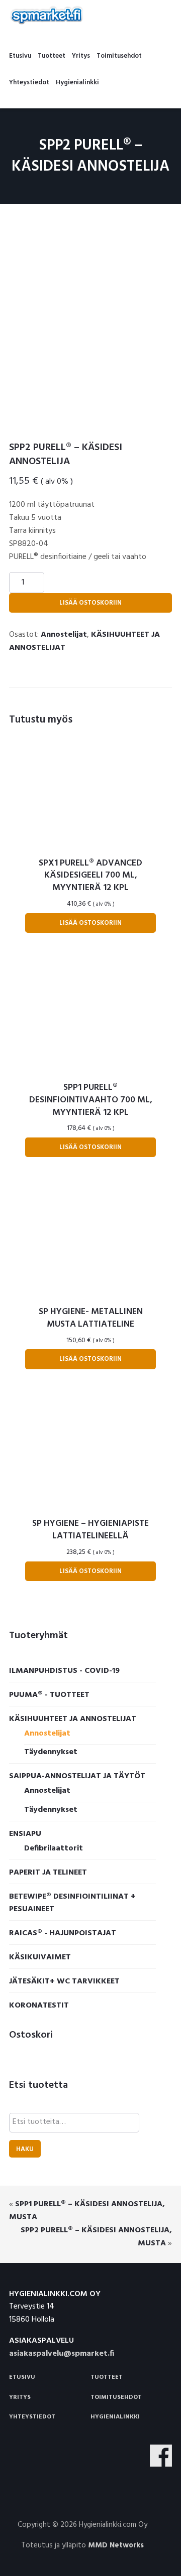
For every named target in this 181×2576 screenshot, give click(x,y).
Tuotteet (107, 2377)
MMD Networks (116, 2545)
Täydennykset (51, 1752)
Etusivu (22, 2377)
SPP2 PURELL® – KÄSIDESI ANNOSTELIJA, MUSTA (96, 2237)
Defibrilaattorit (54, 1848)
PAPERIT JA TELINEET (48, 1873)
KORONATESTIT (39, 2006)
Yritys (20, 2397)
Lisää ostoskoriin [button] (90, 923)
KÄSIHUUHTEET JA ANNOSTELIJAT (73, 1719)
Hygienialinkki (115, 2417)
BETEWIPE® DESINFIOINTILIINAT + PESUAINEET (72, 1903)
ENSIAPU (25, 1834)
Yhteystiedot (32, 2417)
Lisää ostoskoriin (90, 603)
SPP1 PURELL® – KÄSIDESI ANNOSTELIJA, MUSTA (87, 2211)
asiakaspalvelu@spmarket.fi (62, 2354)
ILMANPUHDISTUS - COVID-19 (64, 1671)
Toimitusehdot (116, 2397)
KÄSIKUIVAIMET (40, 1957)
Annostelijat (64, 635)
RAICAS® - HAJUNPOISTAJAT (63, 1933)
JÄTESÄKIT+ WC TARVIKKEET (64, 1981)
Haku (25, 2149)
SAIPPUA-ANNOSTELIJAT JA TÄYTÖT (77, 1776)
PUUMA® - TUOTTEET (49, 1695)
